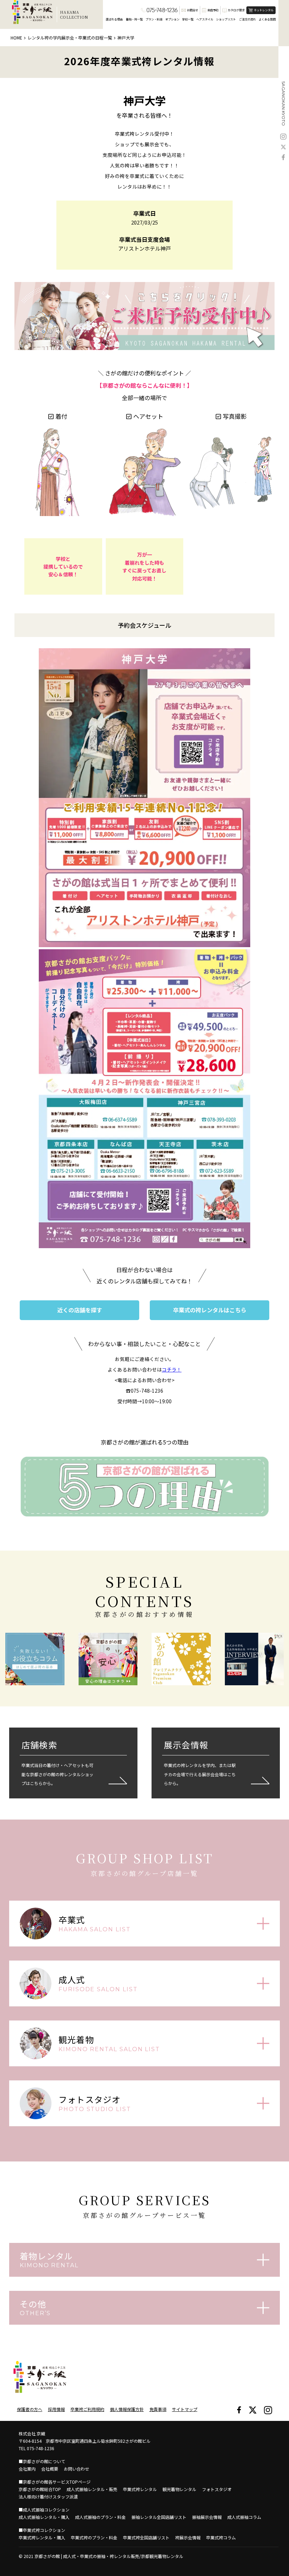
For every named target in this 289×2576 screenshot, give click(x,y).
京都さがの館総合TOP (40, 2489)
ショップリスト (226, 19)
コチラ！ (172, 1369)
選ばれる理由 (114, 19)
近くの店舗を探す (80, 1310)
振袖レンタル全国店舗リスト (159, 2517)
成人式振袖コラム (244, 2517)
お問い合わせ (76, 2469)
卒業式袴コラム (221, 2537)
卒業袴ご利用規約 (87, 2409)
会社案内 (27, 2469)
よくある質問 (267, 19)
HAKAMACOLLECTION (74, 14)
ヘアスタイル (205, 19)
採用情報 (56, 2409)
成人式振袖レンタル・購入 (44, 2517)
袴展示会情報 (188, 2537)
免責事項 (158, 2409)
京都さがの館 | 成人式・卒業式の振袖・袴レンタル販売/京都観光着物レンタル (109, 2556)
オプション (172, 19)
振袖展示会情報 (207, 2517)
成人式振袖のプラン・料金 (100, 2517)
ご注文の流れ (247, 19)
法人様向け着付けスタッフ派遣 (48, 2497)
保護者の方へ (30, 2409)
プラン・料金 (154, 19)
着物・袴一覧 (134, 19)
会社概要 (50, 2469)
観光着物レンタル (179, 2489)
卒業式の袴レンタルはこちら (210, 1310)
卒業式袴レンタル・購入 (42, 2537)
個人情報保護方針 (127, 2409)
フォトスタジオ (217, 2489)
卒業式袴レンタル (140, 2489)
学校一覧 (188, 19)
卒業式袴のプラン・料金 (94, 2537)
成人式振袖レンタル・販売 (92, 2489)
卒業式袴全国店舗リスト (146, 2537)
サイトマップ (185, 2409)
